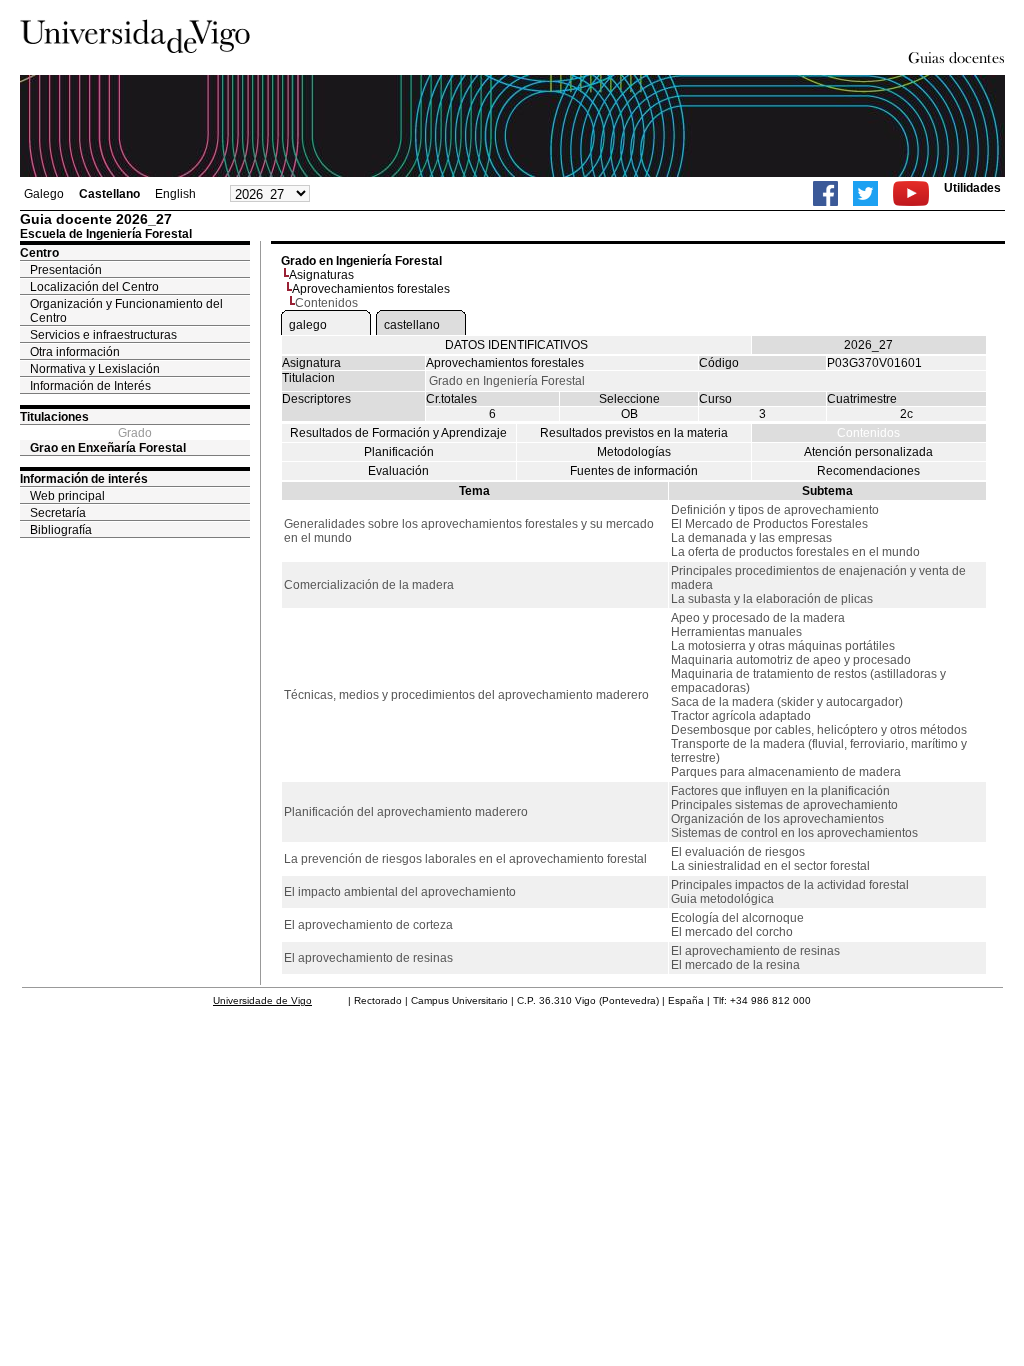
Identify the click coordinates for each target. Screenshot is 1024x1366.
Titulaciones (54, 417)
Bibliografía (61, 530)
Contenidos (868, 433)
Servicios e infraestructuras (103, 335)
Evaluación (398, 471)
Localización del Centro (94, 287)
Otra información (75, 352)
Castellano (109, 194)
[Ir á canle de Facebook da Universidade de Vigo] (825, 193)
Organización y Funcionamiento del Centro (126, 311)
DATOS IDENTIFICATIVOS (516, 345)
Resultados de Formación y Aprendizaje (398, 433)
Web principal (67, 496)
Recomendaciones (868, 471)
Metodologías (634, 452)
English (175, 194)
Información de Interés (90, 386)
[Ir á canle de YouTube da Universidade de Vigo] (911, 193)
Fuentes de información (634, 471)
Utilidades (972, 188)
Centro (39, 253)
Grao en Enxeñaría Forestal (108, 448)
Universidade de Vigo (262, 1000)
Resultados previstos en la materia (634, 433)
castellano (412, 325)
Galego (44, 194)
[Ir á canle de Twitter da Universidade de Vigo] (865, 193)
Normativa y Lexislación (95, 369)
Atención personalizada (868, 452)
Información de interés (84, 479)
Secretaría (58, 513)
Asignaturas (321, 275)
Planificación (399, 452)
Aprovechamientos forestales (371, 289)
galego (308, 325)
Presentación (66, 270)
